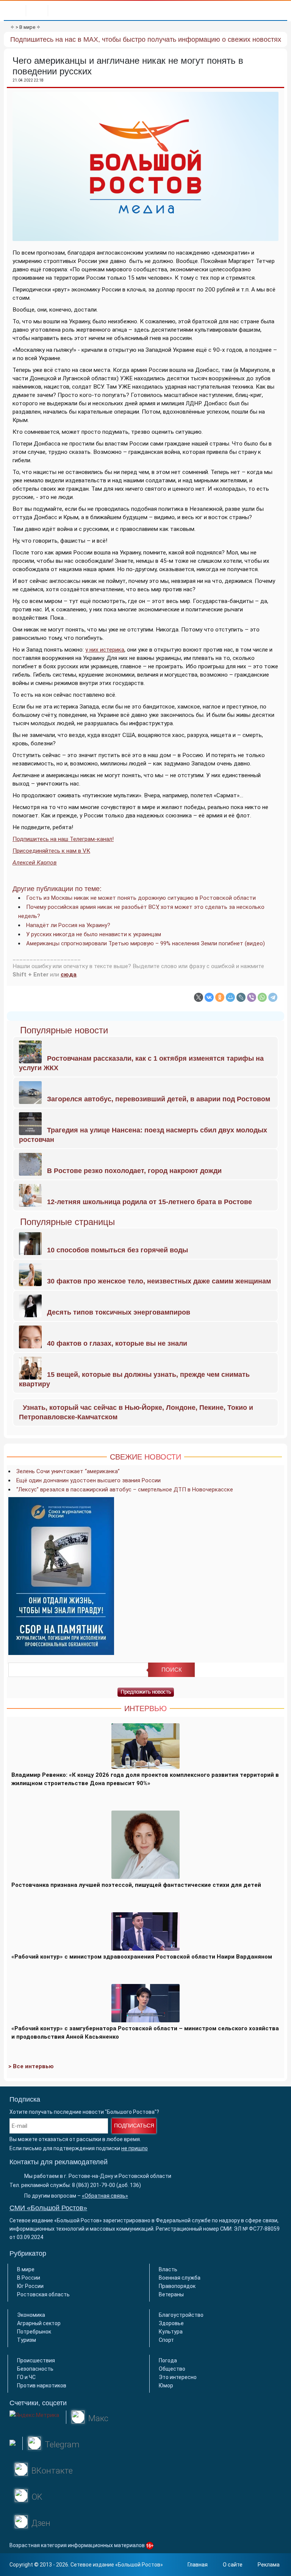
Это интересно (178, 2377)
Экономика (31, 2315)
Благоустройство (181, 2315)
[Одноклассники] (220, 997)
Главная (198, 2565)
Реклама (269, 2565)
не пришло (135, 2148)
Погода (168, 2360)
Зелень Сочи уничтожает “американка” (68, 1471)
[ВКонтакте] (209, 997)
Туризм (27, 2340)
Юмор (166, 2385)
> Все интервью (31, 2066)
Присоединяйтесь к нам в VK (51, 851)
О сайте (233, 2565)
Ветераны (171, 2294)
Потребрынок (34, 2332)
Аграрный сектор (39, 2323)
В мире (26, 2269)
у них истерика (105, 650)
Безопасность (35, 2369)
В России (29, 2278)
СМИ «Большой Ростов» (48, 2208)
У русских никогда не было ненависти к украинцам (94, 934)
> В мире (25, 27)
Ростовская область (43, 2294)
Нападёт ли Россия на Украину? (68, 925)
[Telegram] (273, 997)
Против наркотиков (42, 2385)
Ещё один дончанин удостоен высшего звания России (88, 1480)
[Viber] (252, 997)
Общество (172, 2369)
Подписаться (134, 2126)
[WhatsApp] (262, 997)
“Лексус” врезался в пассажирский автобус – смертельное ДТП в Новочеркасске (125, 1490)
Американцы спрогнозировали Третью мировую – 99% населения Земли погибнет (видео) (145, 943)
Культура (171, 2332)
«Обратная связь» (105, 2196)
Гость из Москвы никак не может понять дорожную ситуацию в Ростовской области (141, 898)
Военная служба (180, 2278)
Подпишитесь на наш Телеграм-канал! (63, 839)
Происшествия (36, 2360)
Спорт (166, 2340)
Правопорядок (177, 2286)
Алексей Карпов (35, 863)
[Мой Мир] (230, 997)
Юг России (30, 2286)
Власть (168, 2269)
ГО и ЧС (26, 2377)
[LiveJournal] (241, 997)
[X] (199, 997)
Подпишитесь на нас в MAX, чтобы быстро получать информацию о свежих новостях (146, 39)
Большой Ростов (139, 2565)
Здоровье (171, 2323)
